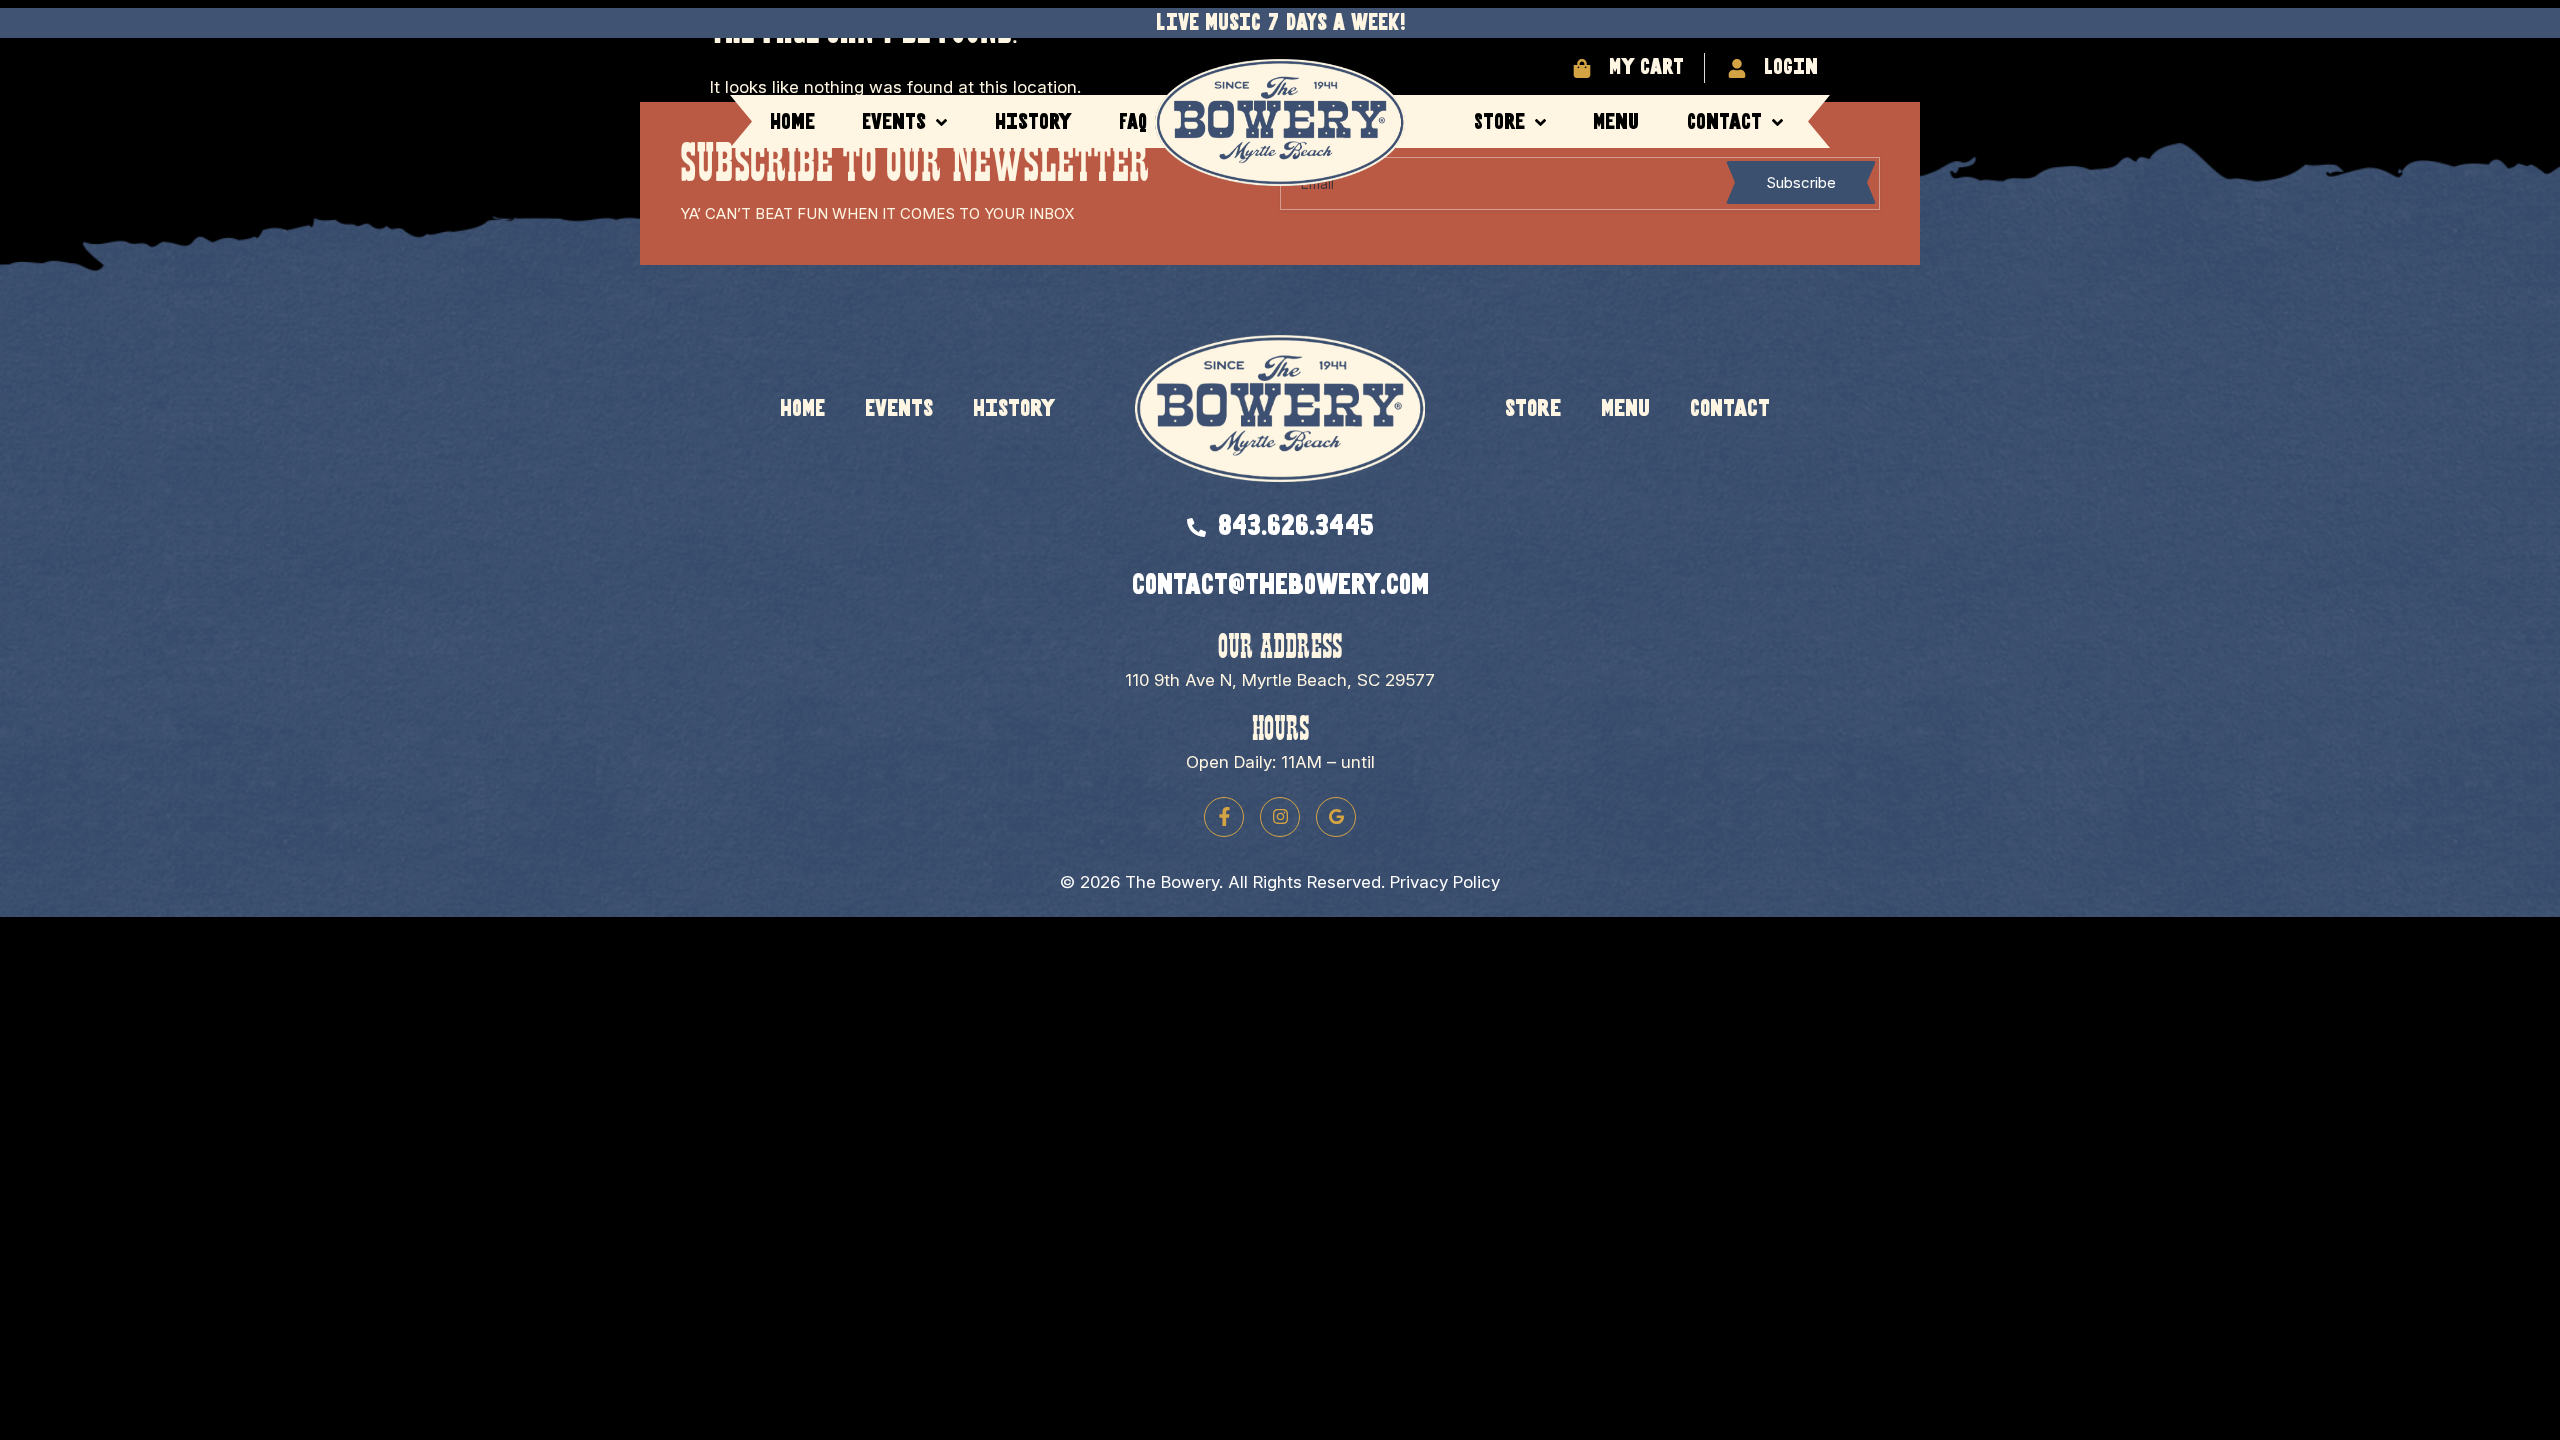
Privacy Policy (1445, 882)
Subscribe (1801, 182)
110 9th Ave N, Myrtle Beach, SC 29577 (1280, 680)
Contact (1724, 122)
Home (792, 122)
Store (1499, 122)
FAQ (1133, 122)
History (1033, 122)
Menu (1616, 122)
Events (894, 122)
